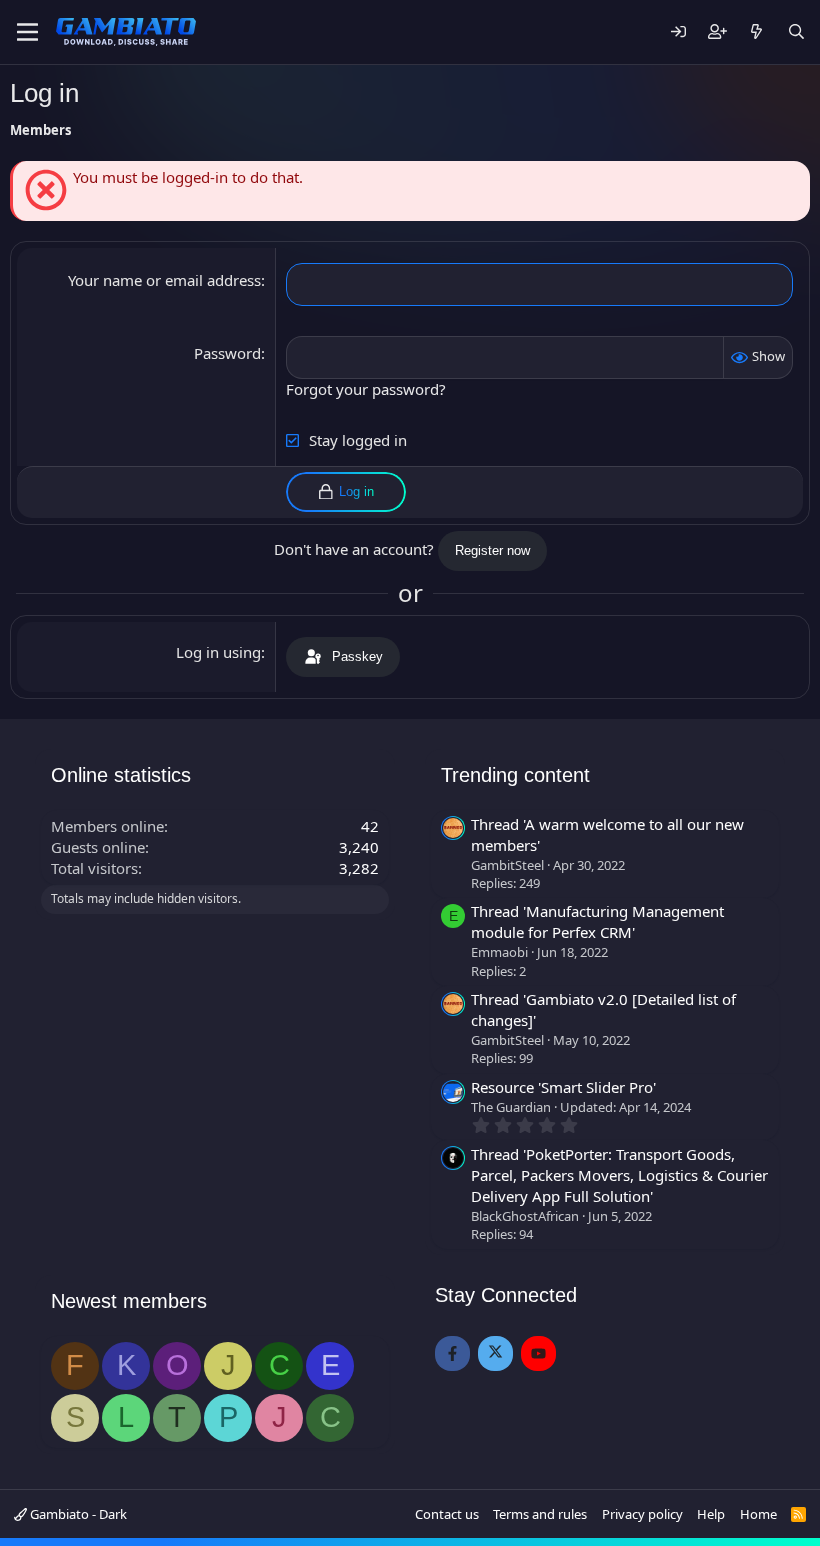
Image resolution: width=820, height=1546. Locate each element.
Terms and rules (540, 1514)
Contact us (447, 1514)
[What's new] (756, 32)
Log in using (218, 652)
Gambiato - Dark (77, 1514)
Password (227, 353)
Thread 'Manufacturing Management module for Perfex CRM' (597, 921)
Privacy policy (642, 1514)
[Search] (796, 32)
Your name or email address (164, 280)
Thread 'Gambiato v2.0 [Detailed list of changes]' (603, 1009)
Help (711, 1514)
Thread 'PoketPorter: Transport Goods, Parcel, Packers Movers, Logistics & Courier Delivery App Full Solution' (619, 1175)
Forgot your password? (366, 389)
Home (758, 1514)
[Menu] (27, 32)
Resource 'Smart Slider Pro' (563, 1087)
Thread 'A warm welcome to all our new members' (607, 834)
